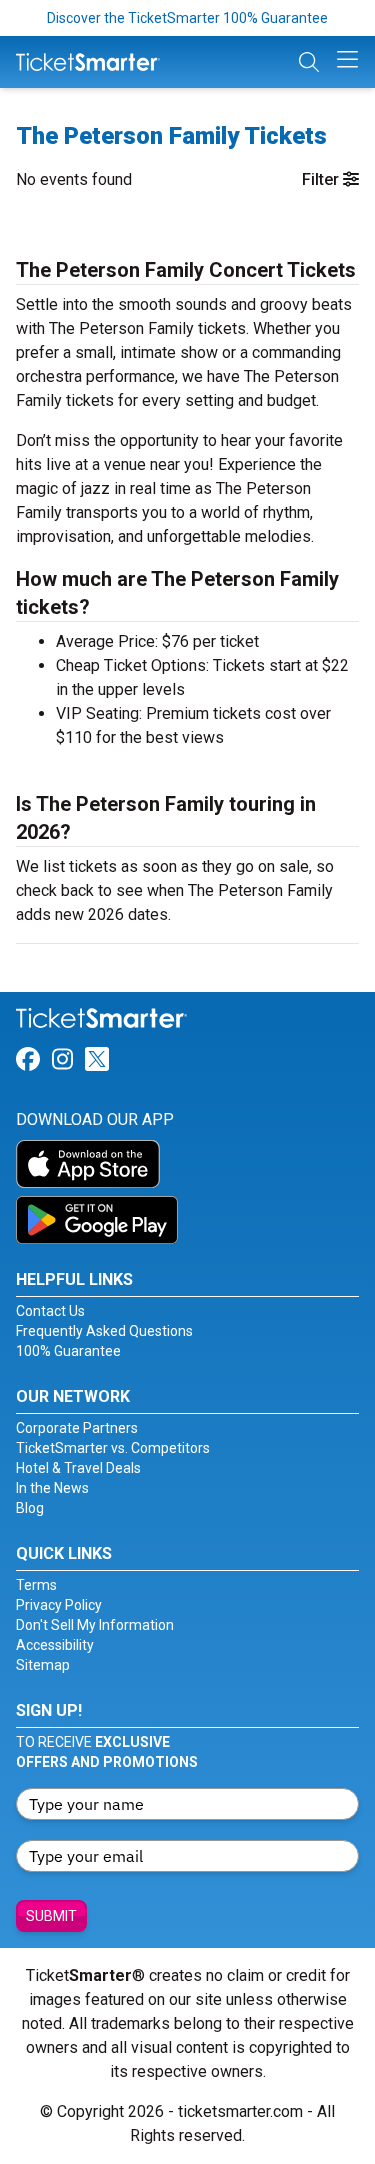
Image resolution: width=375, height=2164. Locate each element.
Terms (36, 1585)
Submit (51, 1916)
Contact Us (50, 1311)
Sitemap (43, 1665)
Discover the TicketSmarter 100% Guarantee (187, 18)
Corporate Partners (77, 1428)
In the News (52, 1488)
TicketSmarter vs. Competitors (113, 1448)
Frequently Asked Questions (104, 1331)
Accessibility (55, 1645)
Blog (30, 1508)
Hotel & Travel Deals (78, 1468)
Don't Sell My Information (95, 1625)
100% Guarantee (68, 1351)
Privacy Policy (59, 1605)
